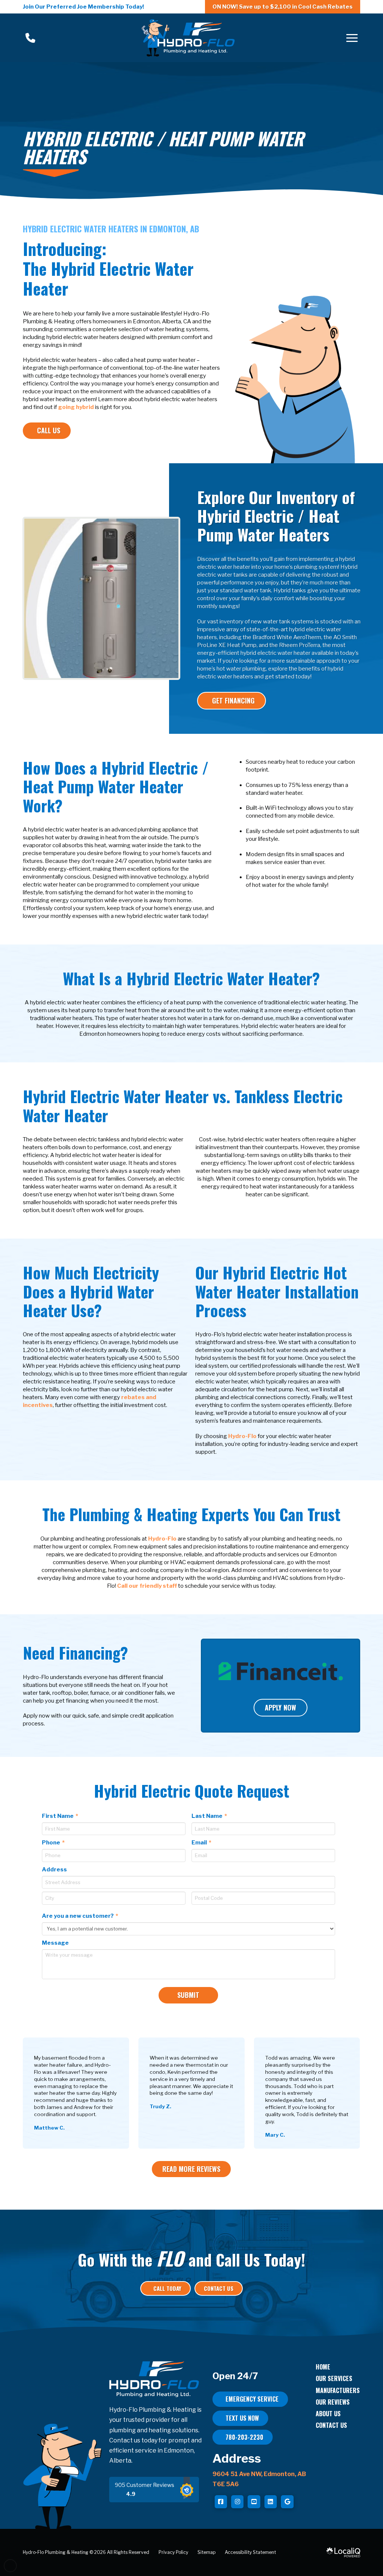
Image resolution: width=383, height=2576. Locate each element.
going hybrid (76, 407)
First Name (60, 1816)
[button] (352, 38)
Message (55, 1943)
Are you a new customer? (80, 1916)
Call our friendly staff (147, 1586)
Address (54, 1870)
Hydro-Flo (242, 1436)
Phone (54, 1843)
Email (202, 1843)
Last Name (210, 1816)
